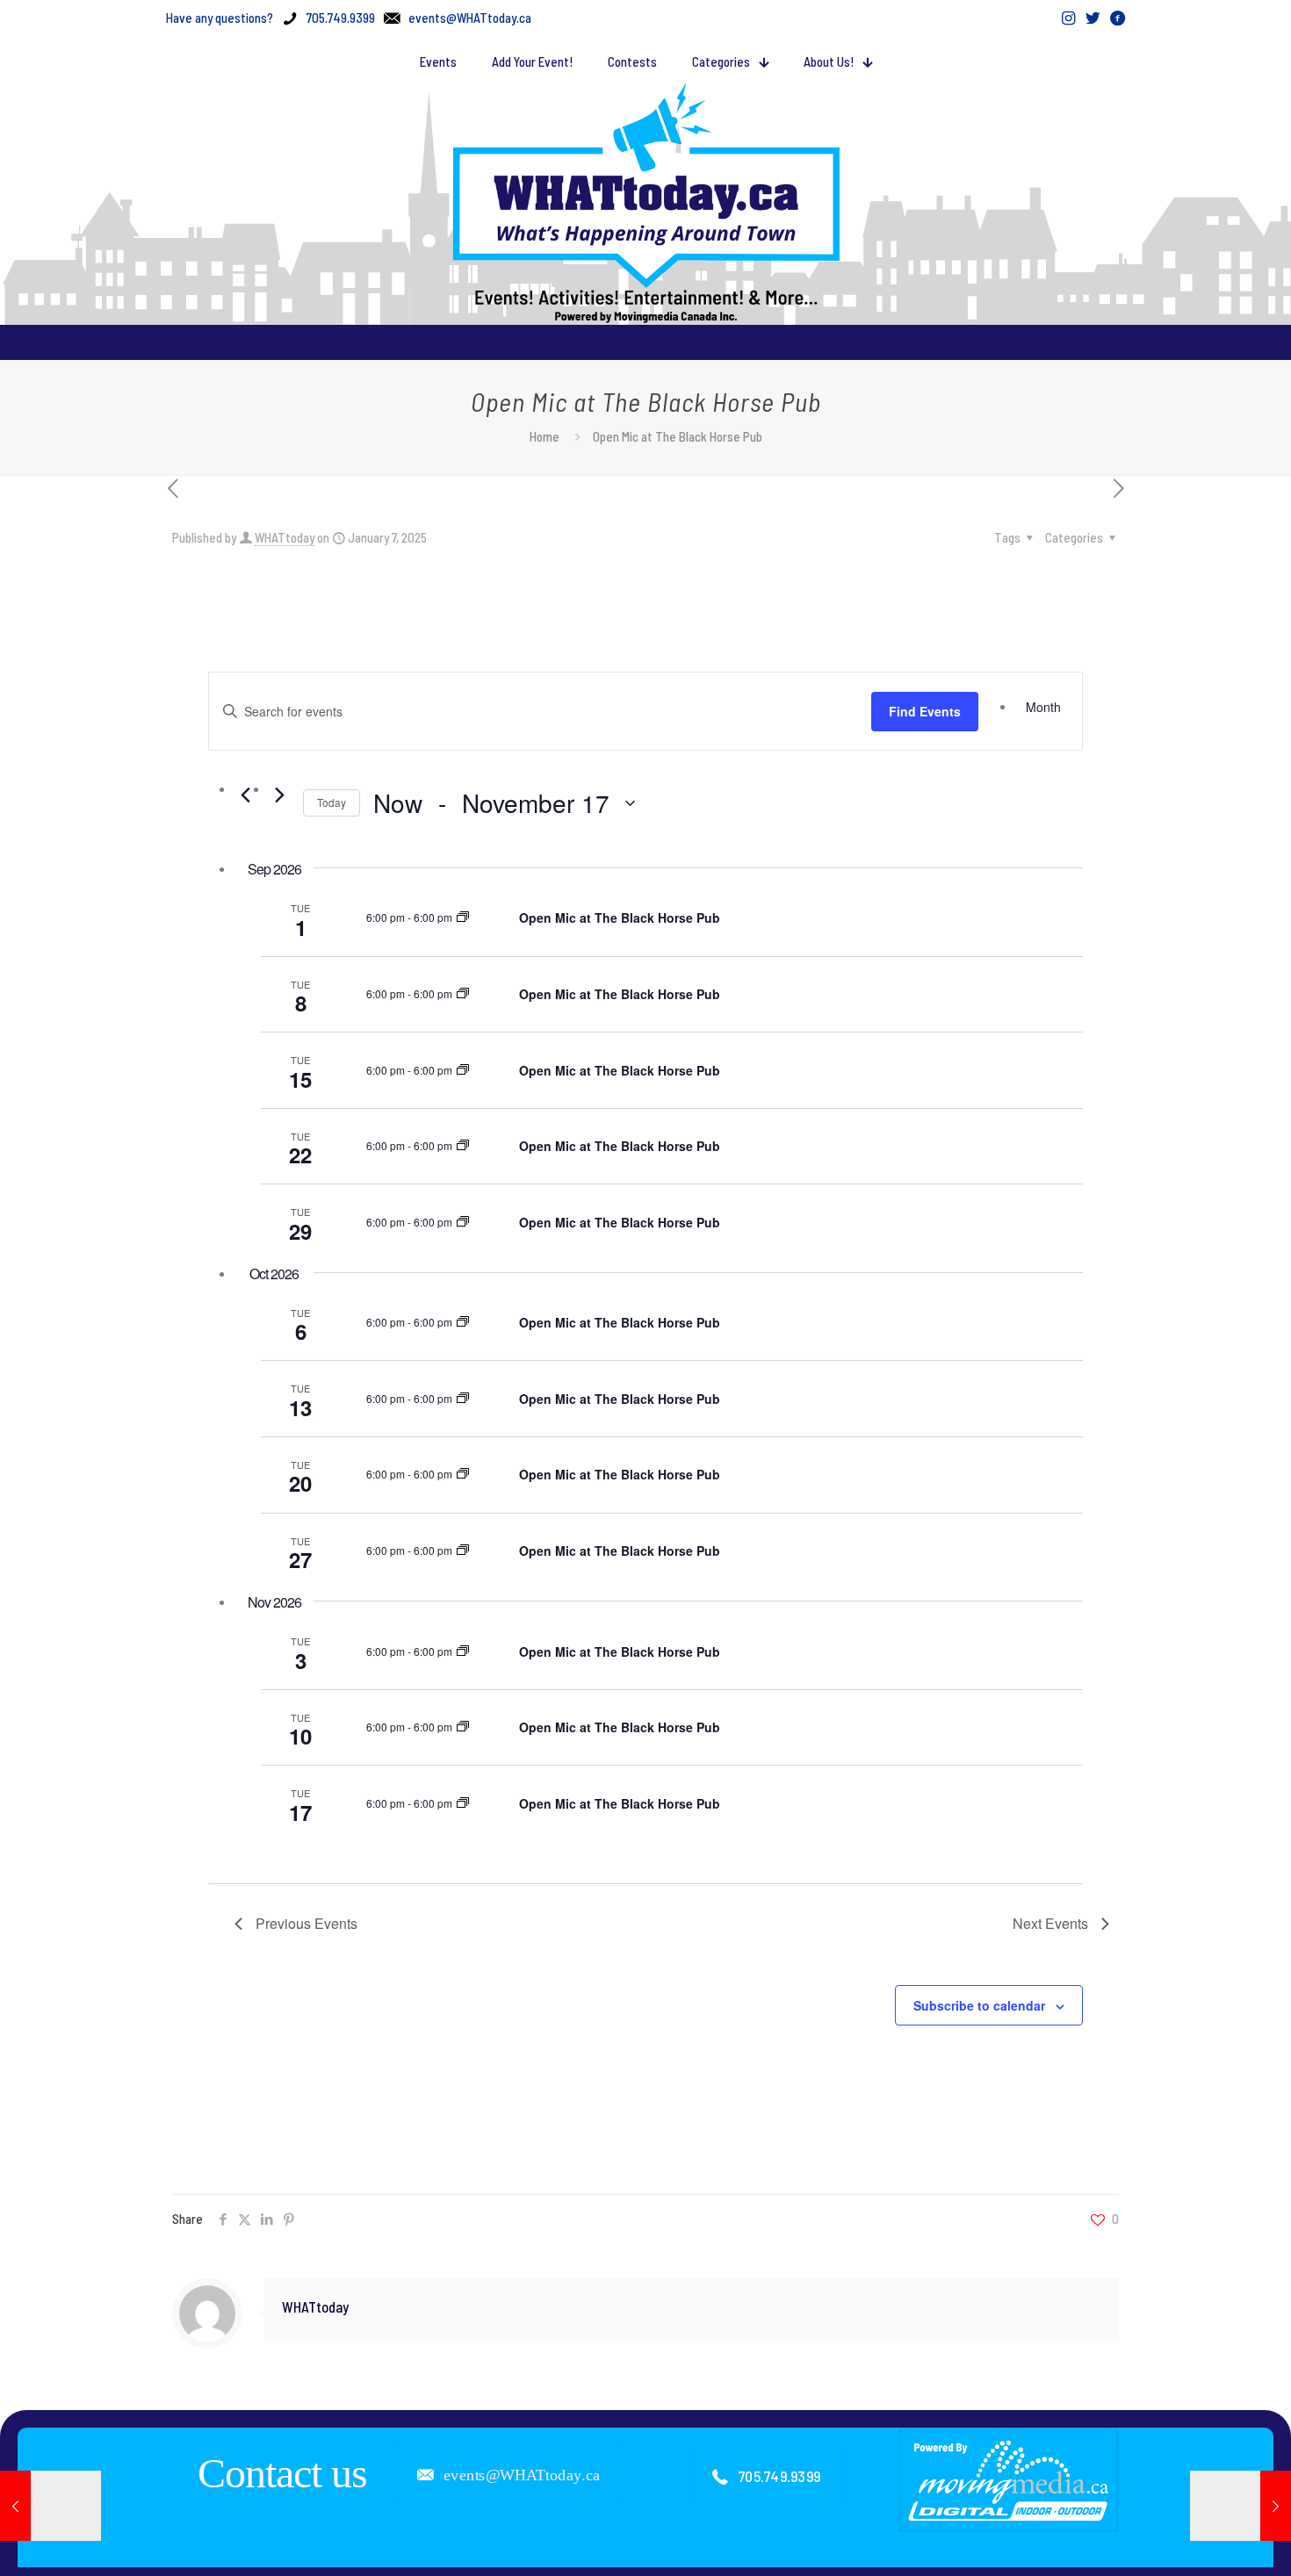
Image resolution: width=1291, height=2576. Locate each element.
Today (332, 802)
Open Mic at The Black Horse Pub (620, 917)
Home (545, 436)
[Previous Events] (245, 795)
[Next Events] (279, 795)
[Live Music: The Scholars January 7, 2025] (1241, 2506)
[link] (1009, 2479)
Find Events (925, 711)
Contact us (282, 2473)
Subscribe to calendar (979, 2005)
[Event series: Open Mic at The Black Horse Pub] (463, 917)
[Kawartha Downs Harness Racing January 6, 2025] (50, 2506)
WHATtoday (285, 537)
